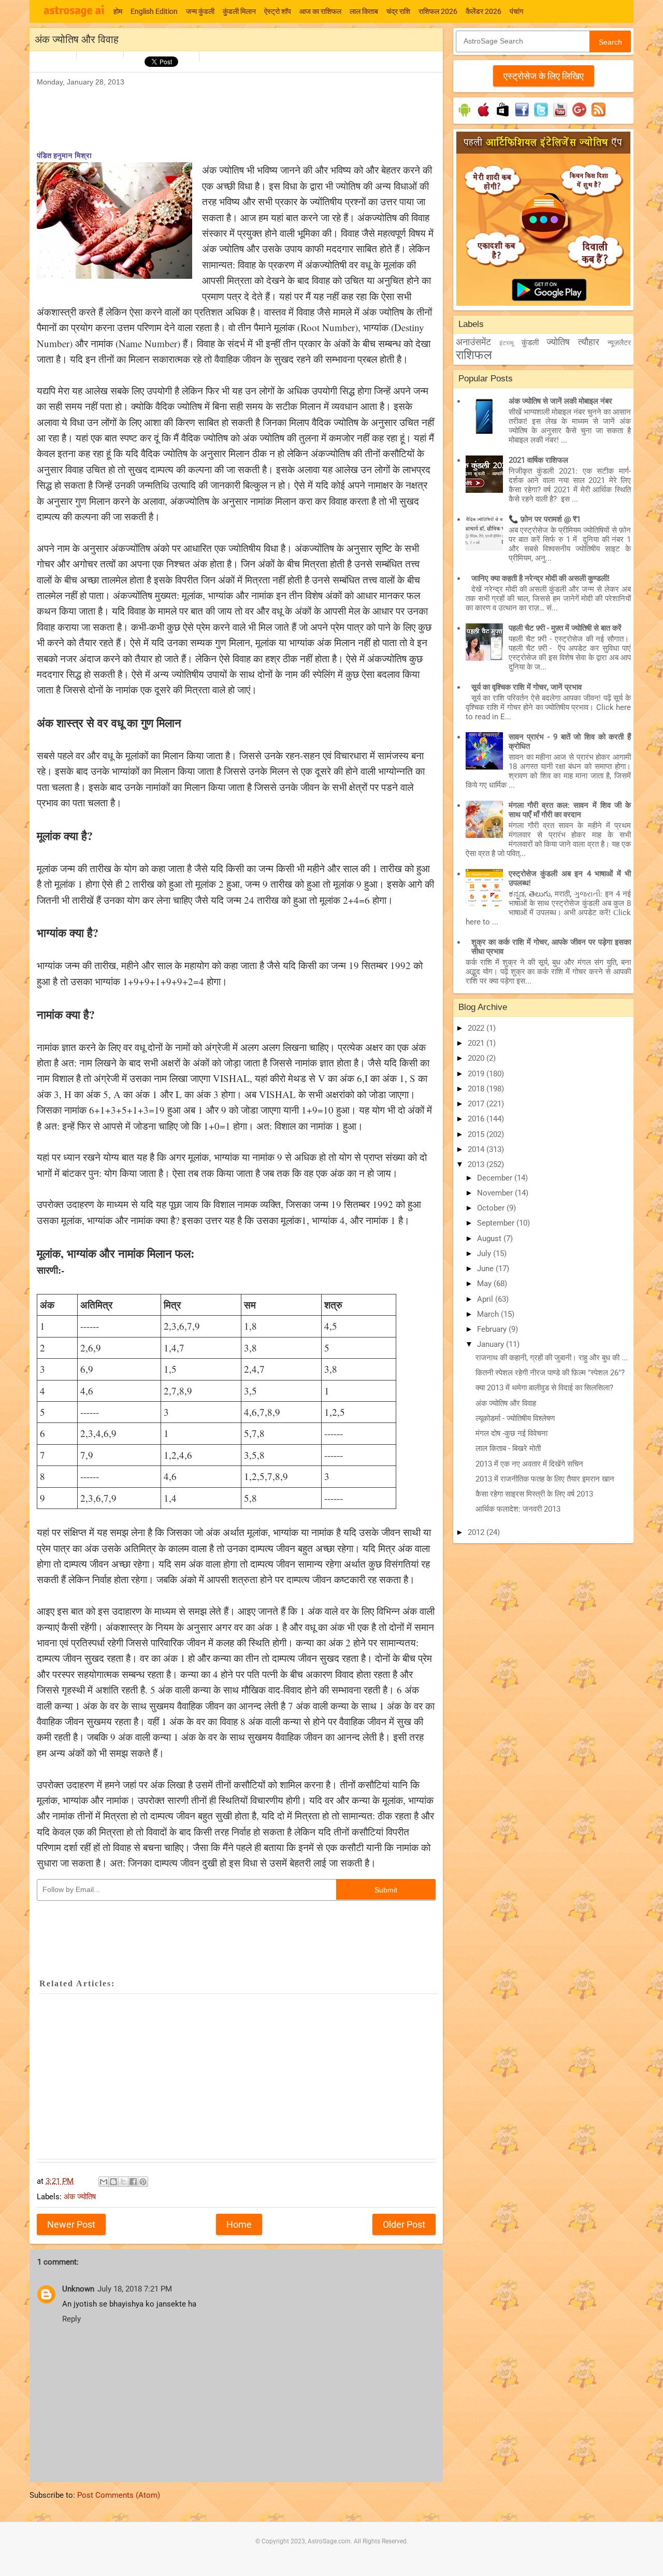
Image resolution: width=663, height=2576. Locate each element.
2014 (477, 1149)
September (497, 1223)
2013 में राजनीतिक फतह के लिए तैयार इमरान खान (545, 1479)
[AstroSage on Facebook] (522, 117)
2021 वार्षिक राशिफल (538, 460)
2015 (477, 1134)
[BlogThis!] (113, 2182)
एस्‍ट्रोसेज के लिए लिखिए (544, 76)
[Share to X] (123, 2182)
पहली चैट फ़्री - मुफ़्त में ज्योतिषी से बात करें (565, 628)
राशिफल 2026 (438, 11)
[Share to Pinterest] (143, 2182)
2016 (477, 1119)
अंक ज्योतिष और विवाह (506, 1403)
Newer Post (71, 2224)
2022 (477, 1028)
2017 (477, 1104)
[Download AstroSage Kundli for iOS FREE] (484, 117)
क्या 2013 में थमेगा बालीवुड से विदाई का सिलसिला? (544, 1388)
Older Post (404, 2224)
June (486, 1269)
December (496, 1178)
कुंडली (530, 343)
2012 (477, 1532)
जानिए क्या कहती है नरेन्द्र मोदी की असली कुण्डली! (541, 578)
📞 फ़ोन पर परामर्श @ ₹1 (545, 519)
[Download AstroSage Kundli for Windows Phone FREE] (503, 117)
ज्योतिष (558, 342)
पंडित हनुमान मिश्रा (64, 155)
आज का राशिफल (320, 11)
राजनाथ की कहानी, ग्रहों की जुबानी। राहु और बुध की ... (552, 1358)
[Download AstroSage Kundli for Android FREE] (464, 117)
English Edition (154, 11)
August (490, 1239)
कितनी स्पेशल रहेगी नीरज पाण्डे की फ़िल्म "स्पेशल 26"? (550, 1373)
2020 (477, 1058)
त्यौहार (589, 342)
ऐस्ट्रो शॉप (278, 11)
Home (239, 2224)
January (492, 1344)
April (486, 1299)
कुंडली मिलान (239, 11)
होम (118, 11)
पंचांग (516, 11)
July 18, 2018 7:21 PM (135, 2289)
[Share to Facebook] (133, 2182)
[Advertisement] (225, 112)
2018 (477, 1089)
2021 (477, 1043)
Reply (71, 2319)
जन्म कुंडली (200, 11)
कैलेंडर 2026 (484, 11)
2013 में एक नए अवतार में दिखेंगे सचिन (529, 1464)
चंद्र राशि (398, 11)
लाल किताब (364, 11)
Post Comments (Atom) (119, 2495)
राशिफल (474, 355)
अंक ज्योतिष (80, 2197)
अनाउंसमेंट (473, 342)
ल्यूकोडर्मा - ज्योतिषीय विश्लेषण (515, 1418)
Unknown (78, 2289)
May (485, 1284)
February (493, 1329)
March (489, 1314)
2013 (477, 1164)
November (496, 1193)
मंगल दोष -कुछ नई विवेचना (511, 1433)
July (485, 1254)
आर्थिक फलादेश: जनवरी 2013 (518, 1509)
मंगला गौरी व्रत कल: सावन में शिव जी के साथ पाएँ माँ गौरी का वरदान (570, 810)
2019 (477, 1074)
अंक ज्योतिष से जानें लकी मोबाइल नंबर (560, 401)
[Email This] (104, 2182)
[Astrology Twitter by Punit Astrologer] (541, 117)
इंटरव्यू (507, 343)
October (492, 1208)
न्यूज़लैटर (619, 343)
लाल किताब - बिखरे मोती (508, 1448)
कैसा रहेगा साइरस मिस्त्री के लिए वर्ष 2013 (534, 1494)
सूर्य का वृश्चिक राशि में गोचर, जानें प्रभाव (527, 687)
